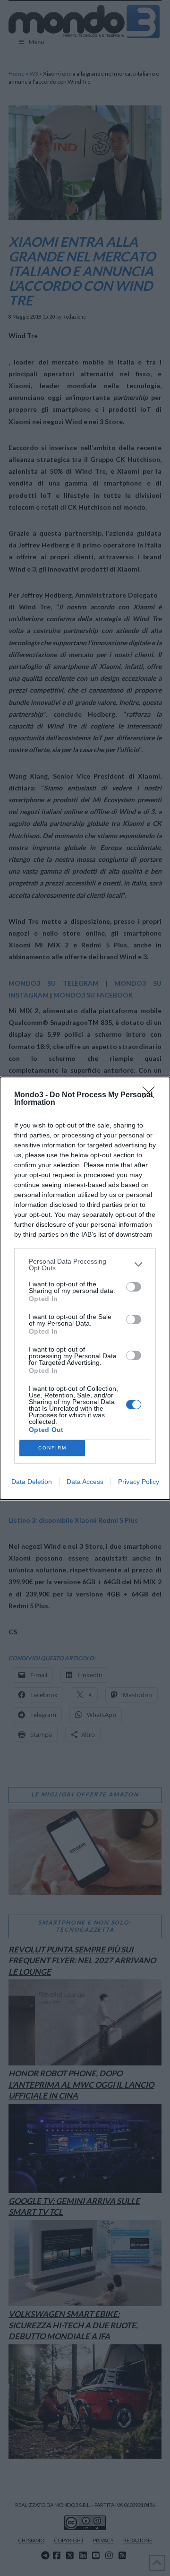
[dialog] (85, 1288)
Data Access (85, 1482)
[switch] (134, 1287)
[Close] (152, 1095)
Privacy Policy (139, 1482)
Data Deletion (32, 1482)
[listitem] (85, 1265)
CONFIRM (52, 1448)
